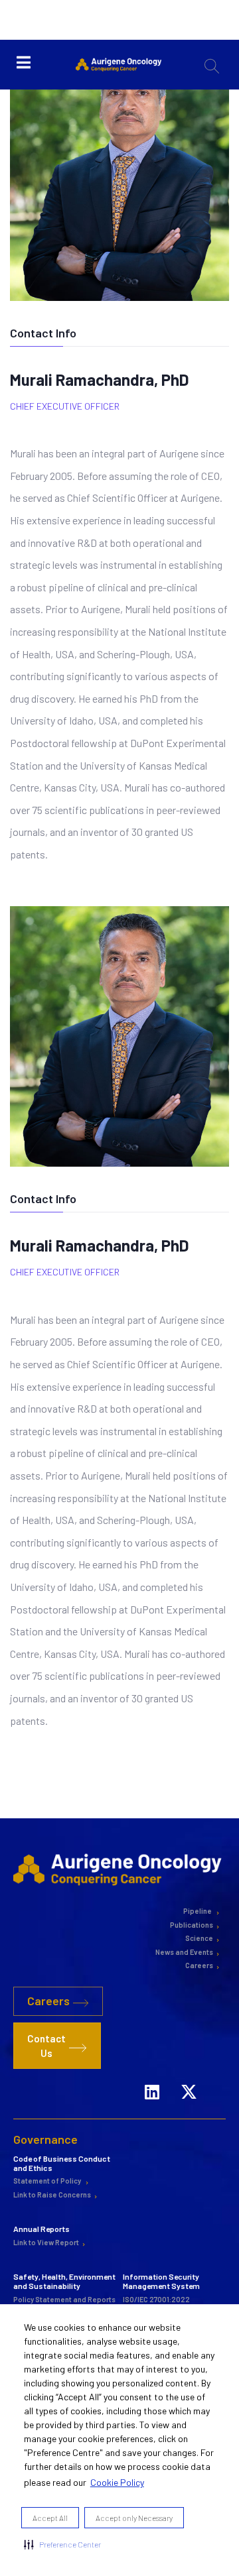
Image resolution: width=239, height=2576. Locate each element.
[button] (62, 2544)
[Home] (119, 1869)
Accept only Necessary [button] (134, 2518)
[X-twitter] (189, 2088)
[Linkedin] (152, 2088)
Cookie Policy (117, 2482)
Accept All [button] (50, 2518)
